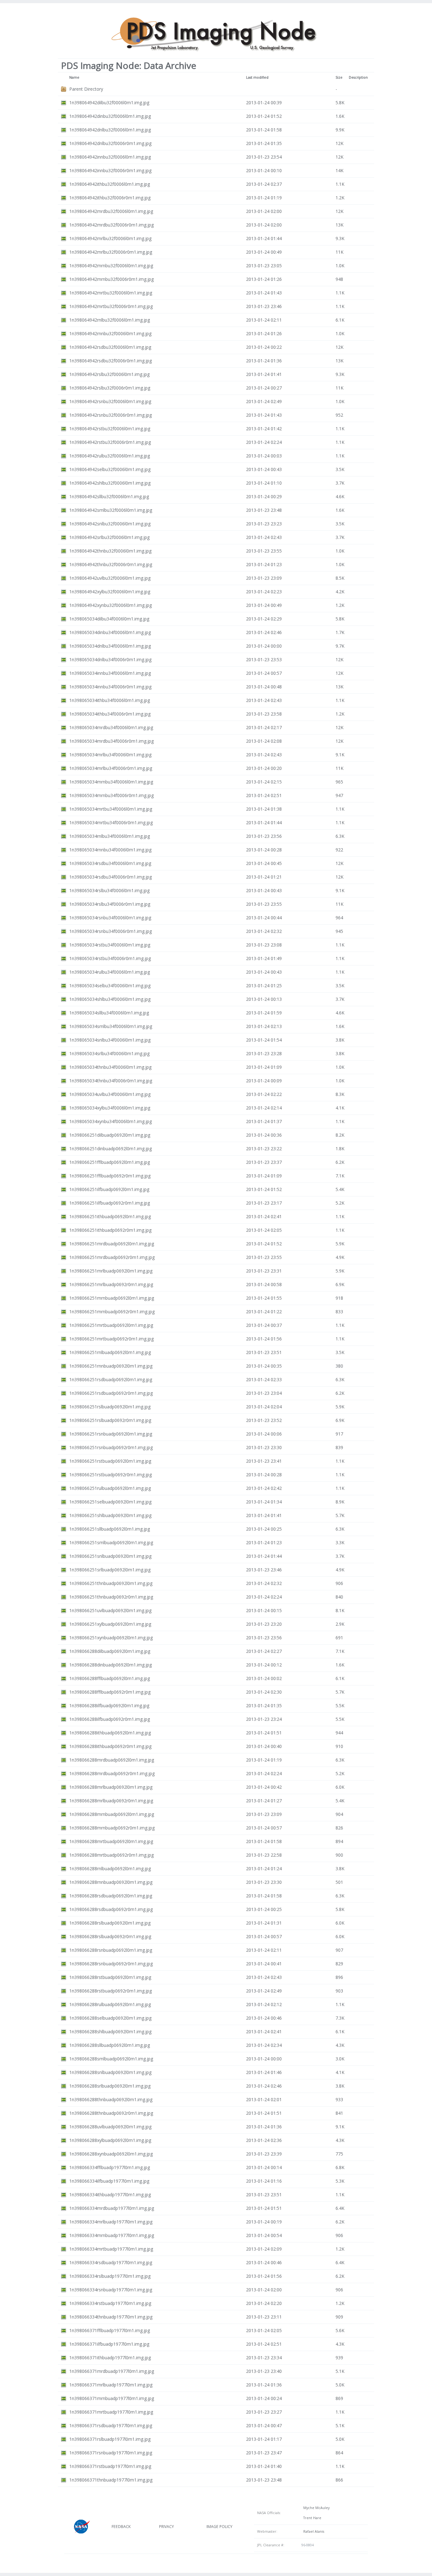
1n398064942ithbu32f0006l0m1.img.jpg (110, 184)
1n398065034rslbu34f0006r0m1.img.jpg (110, 904)
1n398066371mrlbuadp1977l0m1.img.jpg (111, 2385)
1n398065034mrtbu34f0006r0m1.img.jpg (111, 822)
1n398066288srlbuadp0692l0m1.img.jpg (110, 2086)
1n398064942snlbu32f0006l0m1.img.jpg (110, 524)
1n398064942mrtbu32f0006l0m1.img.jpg (111, 293)
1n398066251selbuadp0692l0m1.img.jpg (110, 1502)
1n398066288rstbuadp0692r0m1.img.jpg (111, 1991)
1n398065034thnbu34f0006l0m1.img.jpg (110, 1067)
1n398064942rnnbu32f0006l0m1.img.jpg (110, 333)
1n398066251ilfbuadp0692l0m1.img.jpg (109, 1189)
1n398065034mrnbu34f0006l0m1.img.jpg (111, 782)
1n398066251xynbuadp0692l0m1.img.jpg (111, 1638)
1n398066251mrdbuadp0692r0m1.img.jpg (112, 1257)
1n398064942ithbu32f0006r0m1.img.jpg (110, 198)
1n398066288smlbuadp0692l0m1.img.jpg (111, 2059)
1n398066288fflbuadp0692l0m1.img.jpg (110, 1678)
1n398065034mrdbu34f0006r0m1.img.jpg (111, 741)
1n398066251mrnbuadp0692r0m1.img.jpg (112, 1312)
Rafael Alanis (313, 2531)
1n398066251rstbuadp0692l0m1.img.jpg (110, 1461)
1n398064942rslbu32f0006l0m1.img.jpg (109, 374)
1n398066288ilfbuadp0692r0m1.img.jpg (110, 1719)
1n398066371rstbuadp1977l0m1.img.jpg (110, 2466)
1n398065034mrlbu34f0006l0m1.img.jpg (110, 755)
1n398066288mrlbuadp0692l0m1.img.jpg (111, 1787)
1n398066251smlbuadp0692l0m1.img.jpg (111, 1542)
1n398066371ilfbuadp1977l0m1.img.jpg (109, 2344)
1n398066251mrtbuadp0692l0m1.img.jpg (111, 1325)
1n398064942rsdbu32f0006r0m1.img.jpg (111, 361)
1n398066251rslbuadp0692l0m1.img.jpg (110, 1407)
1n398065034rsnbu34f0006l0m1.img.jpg (110, 918)
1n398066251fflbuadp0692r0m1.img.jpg (110, 1176)
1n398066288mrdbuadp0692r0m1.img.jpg (112, 1773)
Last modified (257, 77)
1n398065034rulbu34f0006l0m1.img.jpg (110, 972)
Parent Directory (86, 89)
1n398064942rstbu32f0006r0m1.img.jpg (110, 442)
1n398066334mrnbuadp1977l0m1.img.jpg (112, 2235)
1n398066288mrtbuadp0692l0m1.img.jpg (111, 1841)
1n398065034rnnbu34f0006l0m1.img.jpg (110, 850)
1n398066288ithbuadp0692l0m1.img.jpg (110, 1733)
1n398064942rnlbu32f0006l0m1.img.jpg (110, 320)
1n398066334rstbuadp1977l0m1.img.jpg (110, 2303)
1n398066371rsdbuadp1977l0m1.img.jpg (111, 2425)
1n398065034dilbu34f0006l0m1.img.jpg (109, 619)
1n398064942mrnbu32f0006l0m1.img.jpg (111, 266)
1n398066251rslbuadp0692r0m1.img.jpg (110, 1420)
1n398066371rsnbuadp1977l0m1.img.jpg (111, 2453)
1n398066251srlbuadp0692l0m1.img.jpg (110, 1570)
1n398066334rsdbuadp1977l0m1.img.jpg (111, 2262)
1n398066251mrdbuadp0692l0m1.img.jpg (112, 1244)
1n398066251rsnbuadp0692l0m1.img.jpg (111, 1434)
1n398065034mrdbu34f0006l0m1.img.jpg (111, 727)
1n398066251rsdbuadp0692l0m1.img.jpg (111, 1379)
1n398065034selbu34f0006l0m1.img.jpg (110, 986)
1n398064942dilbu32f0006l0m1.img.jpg (109, 103)
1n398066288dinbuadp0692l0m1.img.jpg (111, 1665)
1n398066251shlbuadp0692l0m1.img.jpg (110, 1515)
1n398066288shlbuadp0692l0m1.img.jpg (110, 2032)
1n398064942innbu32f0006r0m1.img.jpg (110, 170)
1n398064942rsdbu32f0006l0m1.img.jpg (110, 347)
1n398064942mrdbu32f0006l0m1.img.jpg (111, 211)
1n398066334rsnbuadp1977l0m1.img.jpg (111, 2290)
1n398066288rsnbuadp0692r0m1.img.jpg (111, 1964)
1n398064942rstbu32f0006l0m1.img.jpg (110, 429)
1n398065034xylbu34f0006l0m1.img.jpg (110, 1108)
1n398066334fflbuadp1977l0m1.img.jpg (110, 2167)
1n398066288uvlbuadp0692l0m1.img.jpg (110, 2127)
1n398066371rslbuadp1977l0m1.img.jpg (110, 2439)
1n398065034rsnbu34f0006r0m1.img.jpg (111, 931)
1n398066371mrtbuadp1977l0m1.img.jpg (111, 2412)
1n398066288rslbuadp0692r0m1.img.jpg (110, 1936)
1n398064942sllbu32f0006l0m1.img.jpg (109, 496)
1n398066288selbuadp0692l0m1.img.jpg (110, 2018)
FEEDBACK (121, 2527)
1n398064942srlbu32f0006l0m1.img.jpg (109, 537)
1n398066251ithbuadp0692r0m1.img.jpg (110, 1230)
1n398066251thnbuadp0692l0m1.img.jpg (111, 1583)
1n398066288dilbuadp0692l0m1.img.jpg (110, 1651)
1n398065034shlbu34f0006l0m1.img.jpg (110, 999)
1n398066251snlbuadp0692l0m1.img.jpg (110, 1556)
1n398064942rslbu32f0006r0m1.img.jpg (110, 388)
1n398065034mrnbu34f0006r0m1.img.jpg (111, 795)
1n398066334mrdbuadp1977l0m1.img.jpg (112, 2208)
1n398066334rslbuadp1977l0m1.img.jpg (110, 2276)
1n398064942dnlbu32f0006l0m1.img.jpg (110, 130)
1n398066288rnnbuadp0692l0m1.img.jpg (111, 1882)
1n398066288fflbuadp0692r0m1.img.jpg (110, 1692)
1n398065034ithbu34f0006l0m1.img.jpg (110, 700)
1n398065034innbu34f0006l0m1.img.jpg (110, 673)
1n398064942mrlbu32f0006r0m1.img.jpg (111, 252)
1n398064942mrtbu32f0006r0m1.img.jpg (111, 306)
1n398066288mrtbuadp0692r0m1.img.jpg (111, 1855)
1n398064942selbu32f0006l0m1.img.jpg (110, 469)
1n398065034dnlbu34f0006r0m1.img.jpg (110, 659)
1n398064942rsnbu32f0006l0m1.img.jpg (110, 401)
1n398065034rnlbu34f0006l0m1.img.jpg (110, 836)
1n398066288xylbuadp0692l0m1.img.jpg (110, 2140)
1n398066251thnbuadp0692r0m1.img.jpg (111, 1597)
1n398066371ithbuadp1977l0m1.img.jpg (110, 2358)
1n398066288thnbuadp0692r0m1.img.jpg (111, 2113)
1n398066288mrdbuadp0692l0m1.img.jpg (112, 1760)
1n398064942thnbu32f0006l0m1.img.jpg (110, 551)
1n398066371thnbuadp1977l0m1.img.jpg (111, 2480)
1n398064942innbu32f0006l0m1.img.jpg (110, 157)
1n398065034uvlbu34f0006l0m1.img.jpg (110, 1094)
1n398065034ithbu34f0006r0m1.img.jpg (110, 714)
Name (74, 77)
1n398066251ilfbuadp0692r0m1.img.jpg (110, 1203)
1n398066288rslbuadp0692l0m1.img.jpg (110, 1923)
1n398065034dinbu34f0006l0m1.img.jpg (110, 632)
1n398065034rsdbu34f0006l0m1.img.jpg (110, 863)
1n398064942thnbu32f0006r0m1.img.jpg (111, 564)
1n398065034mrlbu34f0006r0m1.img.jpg (111, 768)
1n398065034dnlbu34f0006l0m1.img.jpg (110, 646)
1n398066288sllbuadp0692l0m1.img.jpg (110, 2045)
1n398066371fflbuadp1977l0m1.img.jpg (110, 2330)
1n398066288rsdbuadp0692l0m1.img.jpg (111, 1896)
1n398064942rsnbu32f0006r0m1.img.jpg (111, 415)
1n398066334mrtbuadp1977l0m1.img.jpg (111, 2249)
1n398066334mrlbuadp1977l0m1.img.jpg (111, 2222)
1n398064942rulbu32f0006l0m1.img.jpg (110, 456)
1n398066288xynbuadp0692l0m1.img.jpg (111, 2154)
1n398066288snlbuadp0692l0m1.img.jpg (110, 2072)
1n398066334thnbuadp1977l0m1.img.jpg (111, 2317)
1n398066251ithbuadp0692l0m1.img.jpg (110, 1216)
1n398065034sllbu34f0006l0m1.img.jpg (109, 1013)
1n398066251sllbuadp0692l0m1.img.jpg (110, 1529)
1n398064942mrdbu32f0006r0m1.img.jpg (111, 225)
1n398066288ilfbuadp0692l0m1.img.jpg (109, 1705)
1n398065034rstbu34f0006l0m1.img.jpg (110, 945)
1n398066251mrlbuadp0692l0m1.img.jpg (111, 1271)
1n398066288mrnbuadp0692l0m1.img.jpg (112, 1814)
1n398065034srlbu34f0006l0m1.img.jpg (109, 1053)
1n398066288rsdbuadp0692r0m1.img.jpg (111, 1909)
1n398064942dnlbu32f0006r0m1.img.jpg (110, 143)
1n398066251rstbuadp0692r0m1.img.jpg (111, 1475)
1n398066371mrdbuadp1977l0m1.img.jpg (112, 2371)
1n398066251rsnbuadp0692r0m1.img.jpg (111, 1447)
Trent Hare (311, 2518)
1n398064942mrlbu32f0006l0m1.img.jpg (110, 238)
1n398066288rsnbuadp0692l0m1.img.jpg (111, 1950)
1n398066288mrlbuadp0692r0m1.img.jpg (111, 1801)
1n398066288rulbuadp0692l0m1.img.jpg (110, 2004)
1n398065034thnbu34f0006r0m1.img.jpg (111, 1081)
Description (358, 77)
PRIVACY (167, 2527)
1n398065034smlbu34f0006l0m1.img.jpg (111, 1026)
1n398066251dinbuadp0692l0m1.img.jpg (111, 1149)
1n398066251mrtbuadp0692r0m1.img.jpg (111, 1339)
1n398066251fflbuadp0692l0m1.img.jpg (110, 1162)
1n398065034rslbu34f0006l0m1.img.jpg (109, 890)
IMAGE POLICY (219, 2527)
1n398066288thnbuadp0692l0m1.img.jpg (111, 2099)
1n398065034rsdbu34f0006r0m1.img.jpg (111, 877)
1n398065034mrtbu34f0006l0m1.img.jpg (111, 809)
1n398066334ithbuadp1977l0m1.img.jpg (110, 2195)
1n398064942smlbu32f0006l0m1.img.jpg (111, 510)
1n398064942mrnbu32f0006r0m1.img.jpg (111, 279)
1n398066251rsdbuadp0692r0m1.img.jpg (111, 1393)
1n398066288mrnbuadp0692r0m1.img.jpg (112, 1828)
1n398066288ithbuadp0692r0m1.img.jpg (110, 1746)
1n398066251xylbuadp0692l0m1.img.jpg (110, 1624)
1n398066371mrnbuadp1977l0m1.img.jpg (112, 2398)
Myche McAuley (315, 2508)
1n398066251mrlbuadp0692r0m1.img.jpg (111, 1284)
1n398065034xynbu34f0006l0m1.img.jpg (111, 1121)
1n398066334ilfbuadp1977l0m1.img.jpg (109, 2181)
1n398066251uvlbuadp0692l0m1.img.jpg (110, 1610)
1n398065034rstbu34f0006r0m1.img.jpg (110, 958)
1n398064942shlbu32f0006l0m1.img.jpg (110, 483)
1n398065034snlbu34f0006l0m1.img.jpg (110, 1040)
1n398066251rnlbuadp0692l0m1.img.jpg (110, 1352)
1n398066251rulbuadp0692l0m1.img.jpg (110, 1488)
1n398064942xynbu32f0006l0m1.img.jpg (111, 605)
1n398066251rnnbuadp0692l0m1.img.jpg (111, 1366)
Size (339, 77)
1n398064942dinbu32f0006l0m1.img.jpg (110, 116)
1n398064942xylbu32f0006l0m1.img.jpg (110, 592)
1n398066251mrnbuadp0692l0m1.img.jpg (112, 1298)
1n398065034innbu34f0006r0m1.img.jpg (110, 687)
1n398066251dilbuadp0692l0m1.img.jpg (110, 1135)
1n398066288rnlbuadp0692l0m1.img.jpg (110, 1869)
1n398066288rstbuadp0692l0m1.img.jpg (110, 1977)
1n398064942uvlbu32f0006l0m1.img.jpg (110, 578)
